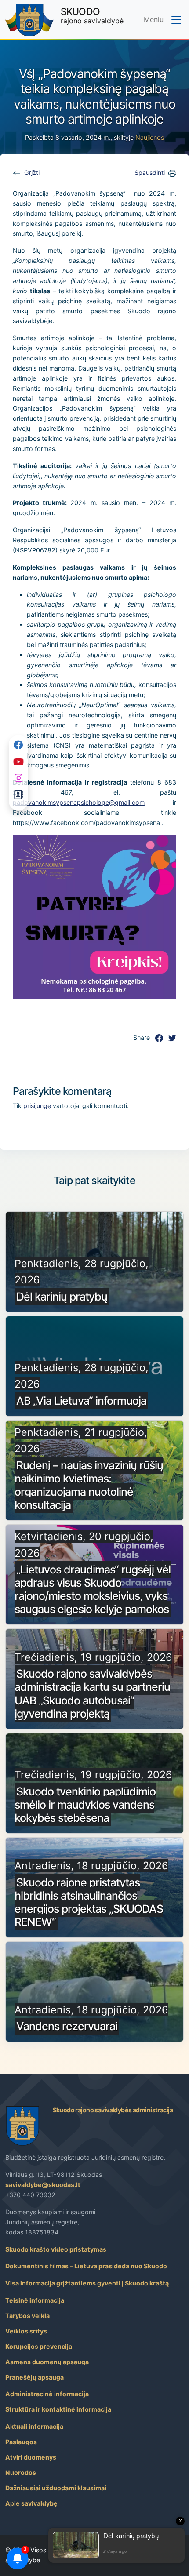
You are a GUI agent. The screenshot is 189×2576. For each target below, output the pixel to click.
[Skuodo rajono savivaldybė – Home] (29, 20)
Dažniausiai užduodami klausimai (56, 2488)
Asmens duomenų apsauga (47, 2362)
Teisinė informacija (35, 2300)
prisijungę (37, 1106)
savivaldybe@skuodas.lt (43, 2185)
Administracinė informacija (47, 2394)
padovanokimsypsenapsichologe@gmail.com (79, 802)
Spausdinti (150, 173)
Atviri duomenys (31, 2457)
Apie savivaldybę (31, 2503)
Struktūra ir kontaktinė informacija (58, 2409)
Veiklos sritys (26, 2331)
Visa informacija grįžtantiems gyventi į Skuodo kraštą (87, 2283)
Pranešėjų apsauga (35, 2377)
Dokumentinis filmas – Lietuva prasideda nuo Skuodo (86, 2266)
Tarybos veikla (27, 2316)
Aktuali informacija (34, 2426)
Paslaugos (21, 2442)
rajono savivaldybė (92, 15)
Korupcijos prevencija (39, 2346)
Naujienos (150, 137)
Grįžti (32, 173)
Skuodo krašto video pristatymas (56, 2249)
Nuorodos (21, 2472)
